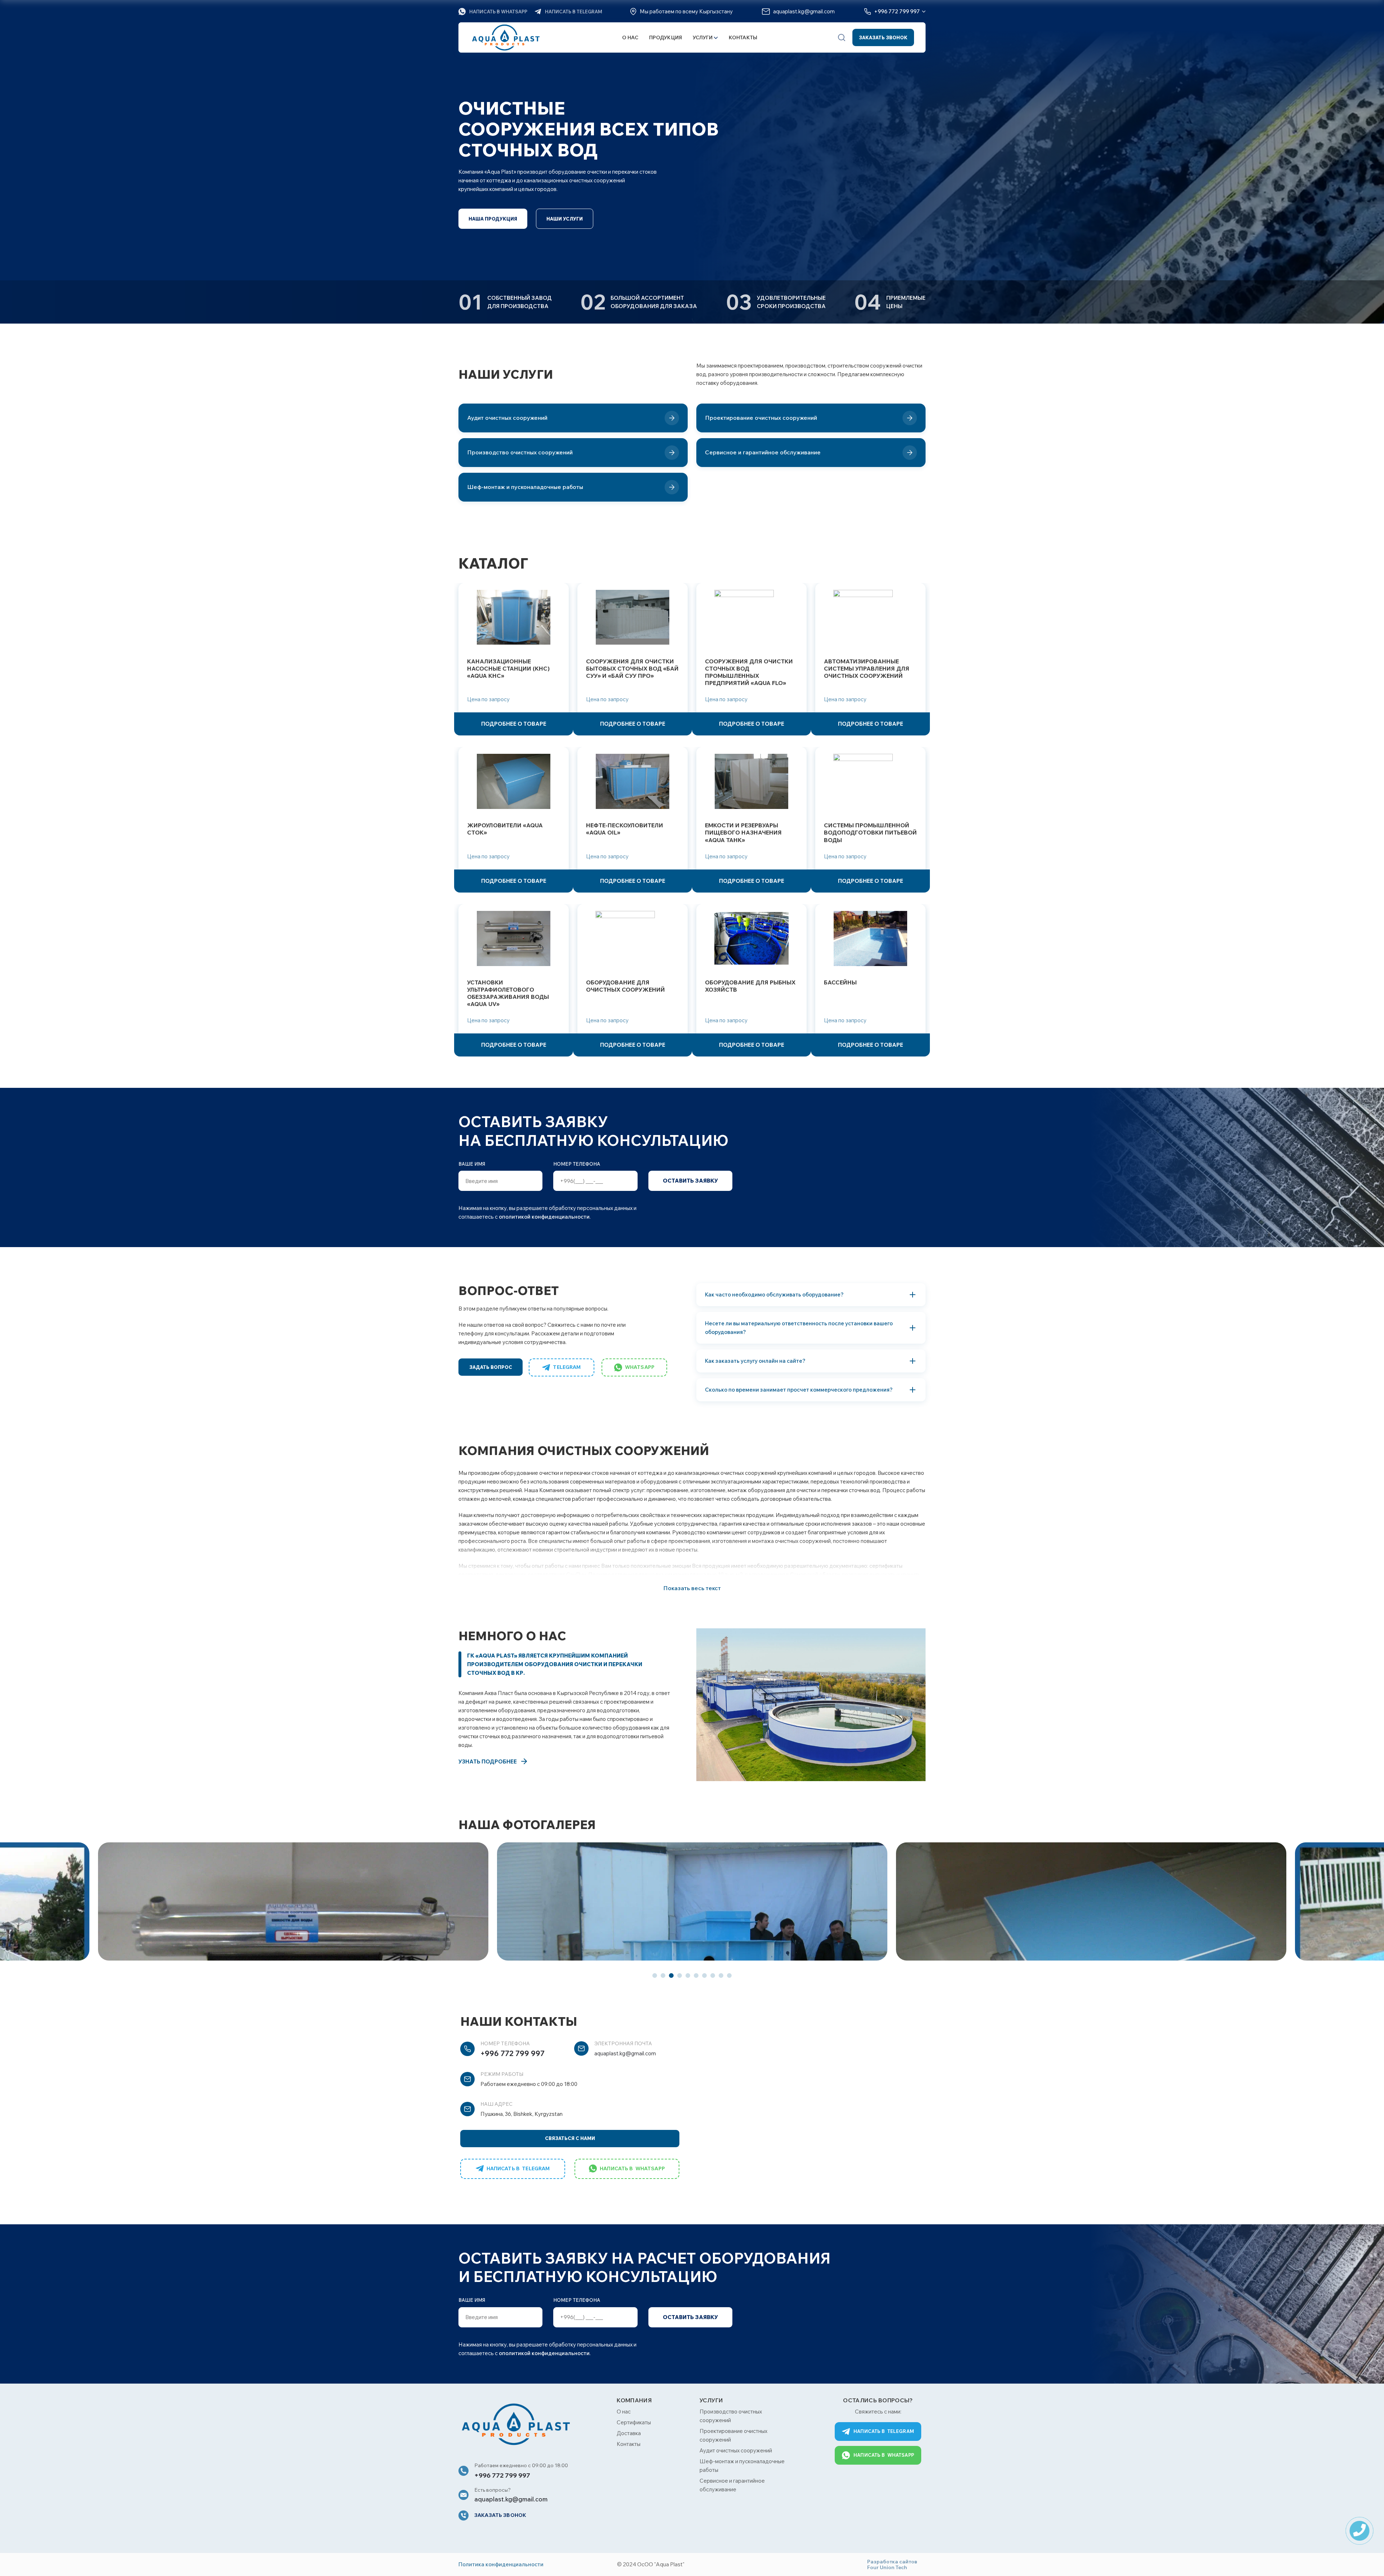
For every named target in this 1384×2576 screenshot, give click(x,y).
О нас (630, 38)
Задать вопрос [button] (491, 1367)
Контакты (743, 38)
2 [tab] (663, 1976)
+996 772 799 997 (513, 2053)
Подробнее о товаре (514, 724)
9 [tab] (721, 1976)
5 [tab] (688, 1976)
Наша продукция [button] (493, 219)
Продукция (666, 38)
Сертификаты (634, 2422)
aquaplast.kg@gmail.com (625, 2053)
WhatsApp (640, 1367)
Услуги (703, 38)
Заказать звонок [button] (883, 37)
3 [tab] (671, 1976)
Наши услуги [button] (565, 219)
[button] (842, 37)
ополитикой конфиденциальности (544, 1217)
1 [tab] (655, 1976)
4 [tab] (680, 1976)
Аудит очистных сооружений (736, 2450)
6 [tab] (696, 1976)
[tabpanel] (692, 1901)
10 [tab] (729, 1976)
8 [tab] (713, 1976)
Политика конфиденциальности (501, 2564)
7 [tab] (704, 1976)
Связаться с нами (570, 2138)
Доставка (629, 2433)
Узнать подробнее (488, 1761)
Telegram (567, 1367)
